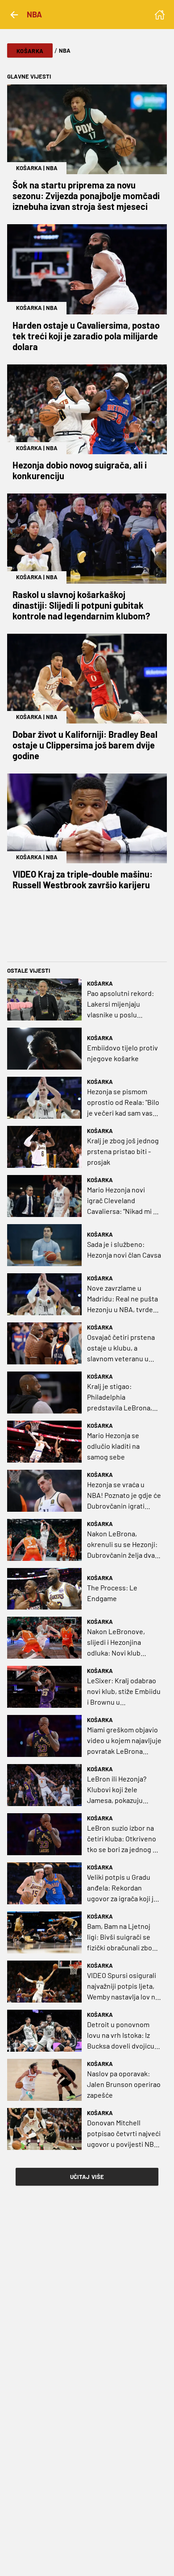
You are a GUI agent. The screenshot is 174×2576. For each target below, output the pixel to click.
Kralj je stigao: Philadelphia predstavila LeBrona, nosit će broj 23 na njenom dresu (120, 1397)
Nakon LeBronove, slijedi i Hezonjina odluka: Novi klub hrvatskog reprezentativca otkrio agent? (122, 1643)
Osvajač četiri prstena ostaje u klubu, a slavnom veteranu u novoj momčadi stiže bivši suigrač (121, 1348)
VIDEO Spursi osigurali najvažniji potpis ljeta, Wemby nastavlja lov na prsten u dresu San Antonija (123, 1986)
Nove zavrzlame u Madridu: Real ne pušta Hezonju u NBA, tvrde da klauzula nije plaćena (124, 1299)
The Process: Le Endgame (112, 1593)
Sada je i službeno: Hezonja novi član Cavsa (124, 1249)
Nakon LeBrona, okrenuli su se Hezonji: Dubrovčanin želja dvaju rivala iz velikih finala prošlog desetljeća (124, 1545)
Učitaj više (87, 2177)
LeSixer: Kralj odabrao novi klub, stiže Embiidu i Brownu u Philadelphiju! (124, 1692)
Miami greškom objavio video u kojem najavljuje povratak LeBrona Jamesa (124, 1741)
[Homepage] (160, 15)
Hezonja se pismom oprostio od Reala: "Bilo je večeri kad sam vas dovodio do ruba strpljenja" (123, 1103)
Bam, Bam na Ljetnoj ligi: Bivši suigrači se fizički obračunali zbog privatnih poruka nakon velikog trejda (123, 1937)
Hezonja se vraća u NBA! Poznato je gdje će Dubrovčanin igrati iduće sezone (124, 1496)
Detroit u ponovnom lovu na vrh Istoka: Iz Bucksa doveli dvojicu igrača (121, 2036)
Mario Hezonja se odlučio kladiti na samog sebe (113, 1446)
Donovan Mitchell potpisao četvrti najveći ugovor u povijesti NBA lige (124, 2134)
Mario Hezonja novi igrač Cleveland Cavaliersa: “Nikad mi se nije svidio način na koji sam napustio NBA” (124, 1201)
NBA (52, 168)
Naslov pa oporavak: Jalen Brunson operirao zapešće (124, 2084)
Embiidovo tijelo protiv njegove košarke (122, 1053)
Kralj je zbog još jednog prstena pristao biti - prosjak (123, 1151)
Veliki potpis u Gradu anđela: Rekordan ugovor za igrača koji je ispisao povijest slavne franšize (122, 1888)
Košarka (30, 51)
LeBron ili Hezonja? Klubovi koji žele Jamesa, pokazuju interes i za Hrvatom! (119, 1790)
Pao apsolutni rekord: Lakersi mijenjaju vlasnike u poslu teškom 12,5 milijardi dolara (120, 1004)
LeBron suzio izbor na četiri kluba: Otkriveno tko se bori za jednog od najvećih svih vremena (124, 1839)
